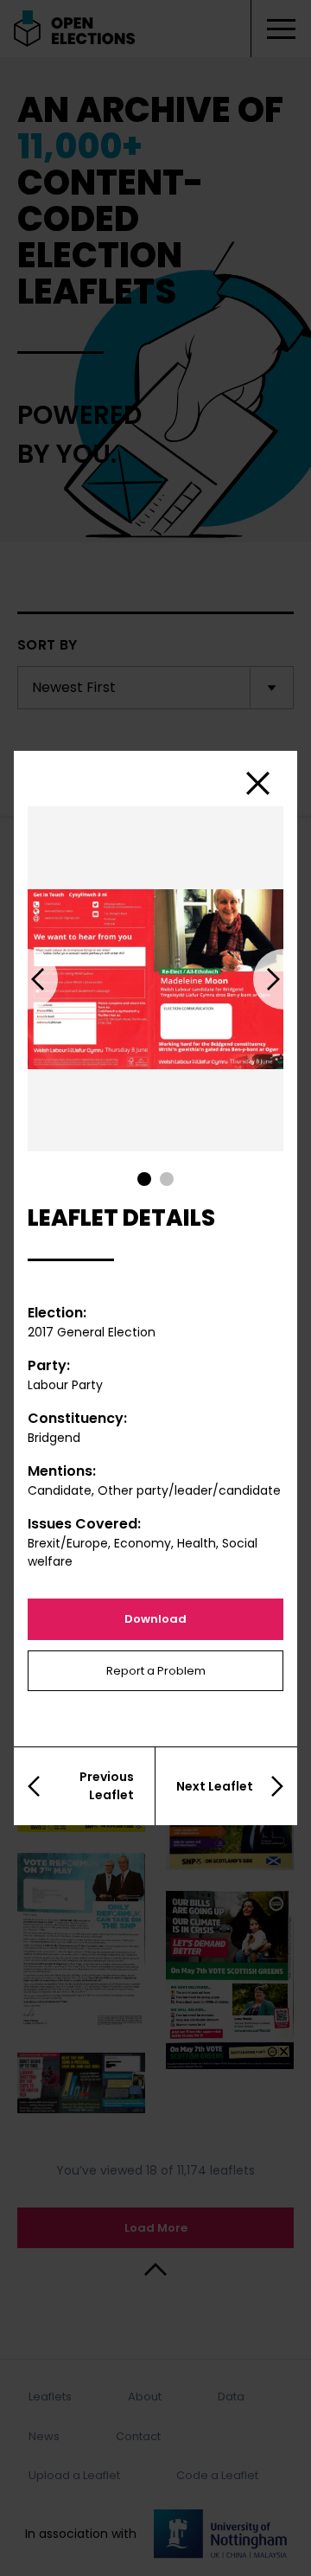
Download (155, 1619)
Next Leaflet (215, 1786)
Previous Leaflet (107, 1786)
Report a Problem (156, 1671)
